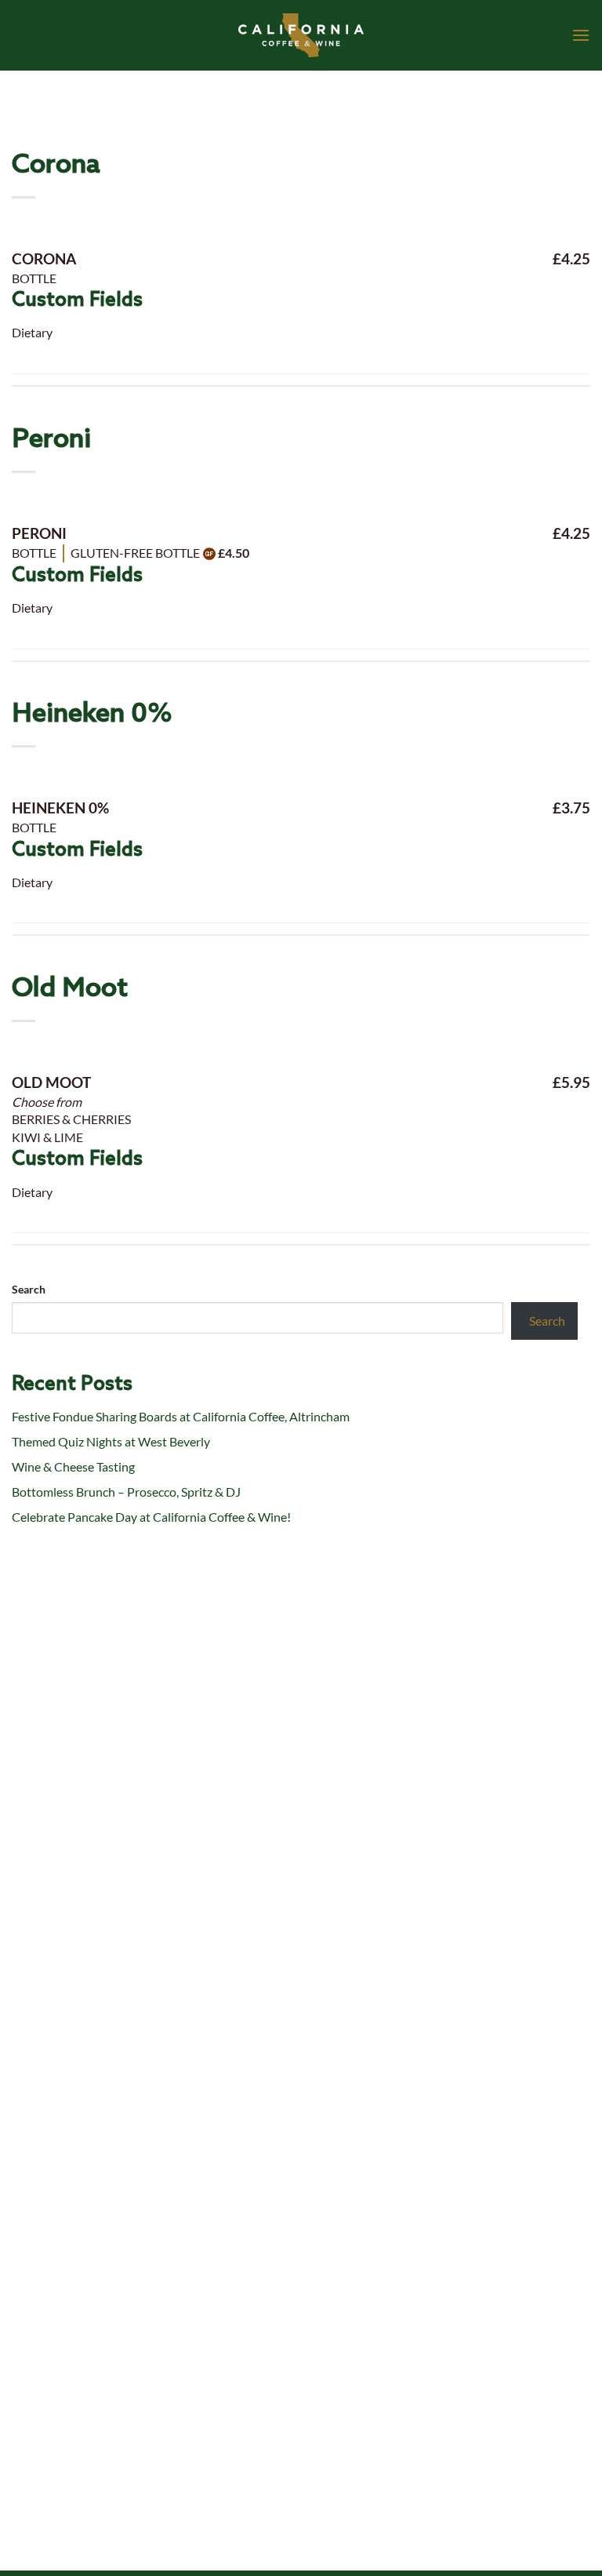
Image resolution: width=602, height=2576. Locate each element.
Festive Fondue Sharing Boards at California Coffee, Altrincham (181, 1416)
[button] (581, 35)
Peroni (51, 440)
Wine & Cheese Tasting (73, 1466)
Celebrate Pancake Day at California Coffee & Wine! (151, 1517)
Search (29, 1289)
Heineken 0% (92, 714)
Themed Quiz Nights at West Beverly (111, 1441)
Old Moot (70, 989)
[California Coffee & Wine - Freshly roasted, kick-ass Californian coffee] (301, 35)
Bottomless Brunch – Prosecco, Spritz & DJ (126, 1492)
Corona (56, 165)
